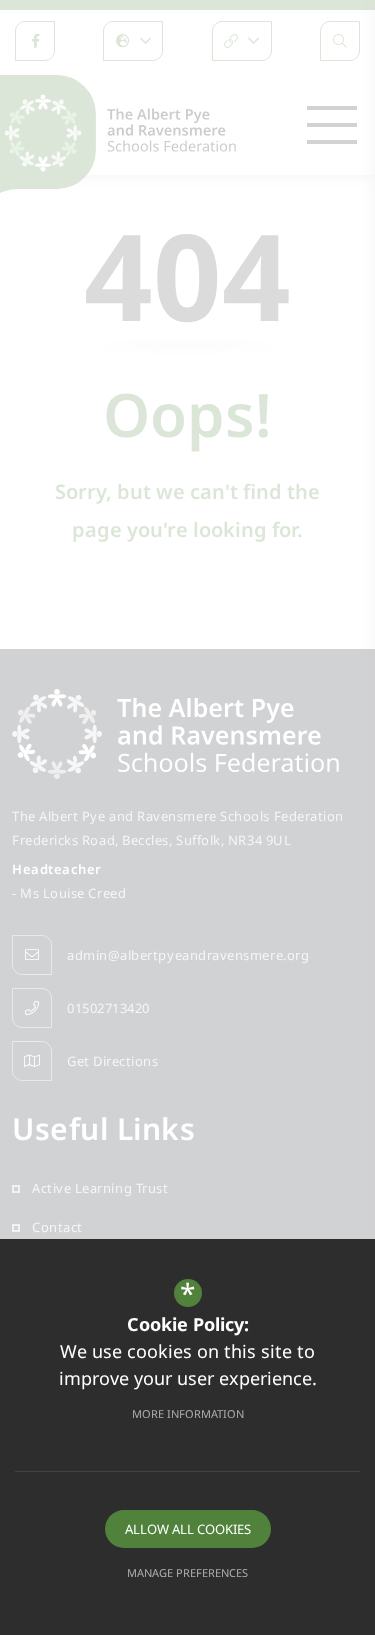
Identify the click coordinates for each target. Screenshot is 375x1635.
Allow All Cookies (188, 1529)
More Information (188, 1413)
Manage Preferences (187, 1572)
